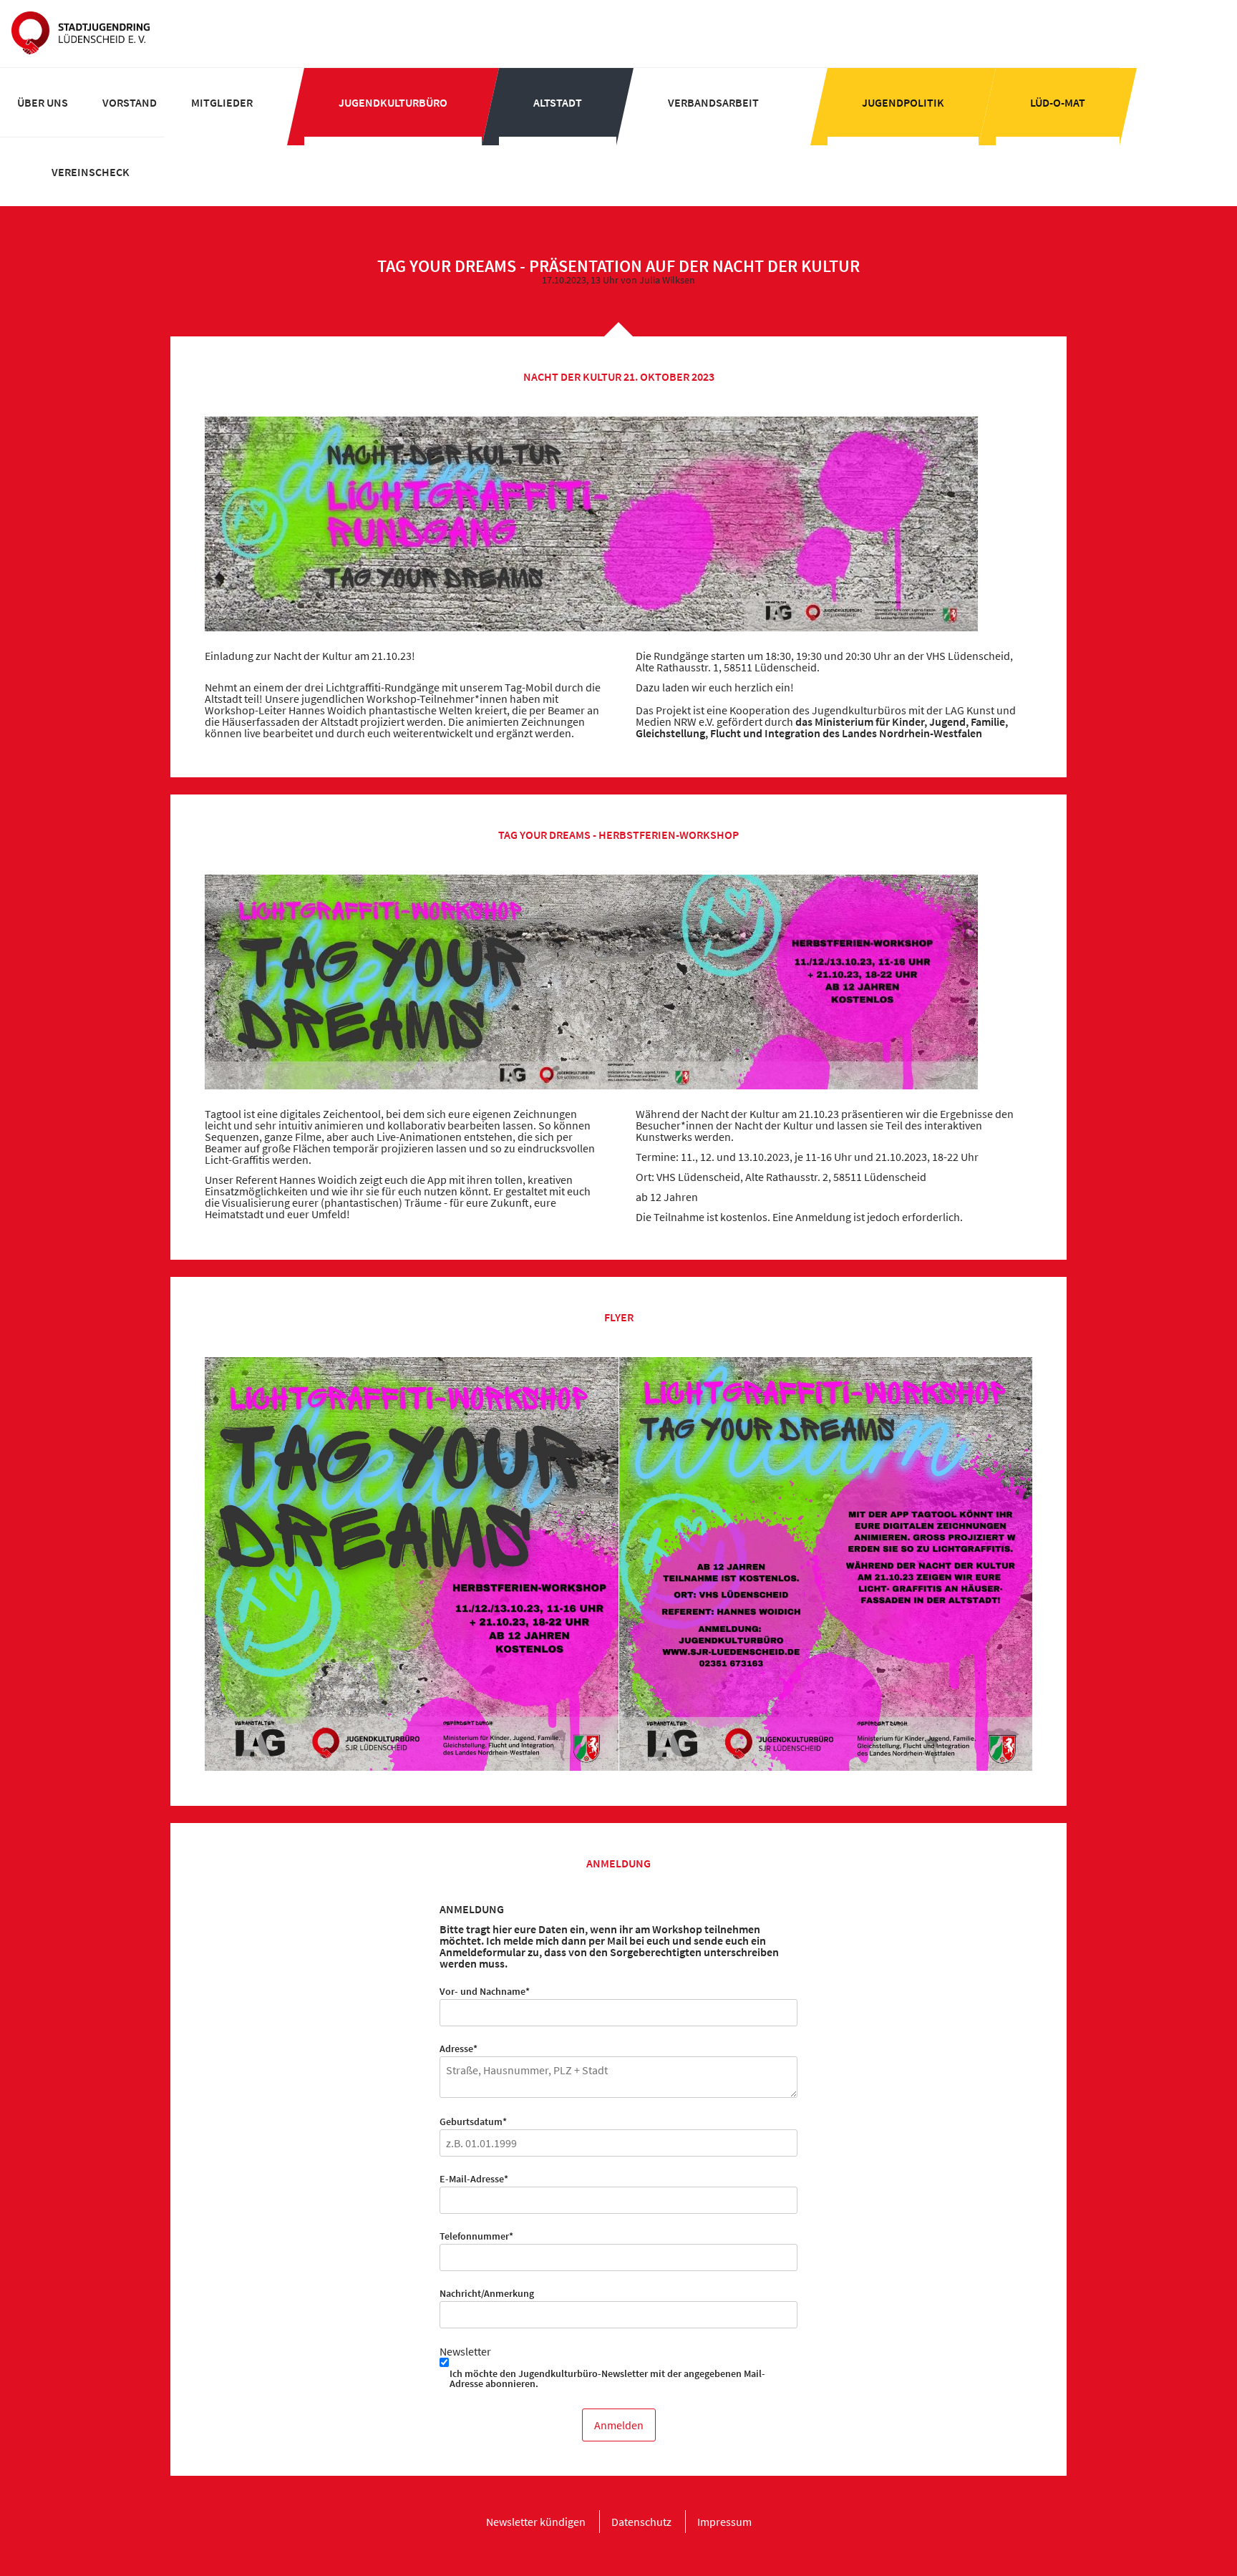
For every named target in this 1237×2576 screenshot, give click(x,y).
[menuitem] (43, 102)
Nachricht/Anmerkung (487, 2293)
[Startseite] (81, 34)
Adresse (461, 2048)
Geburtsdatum (473, 2121)
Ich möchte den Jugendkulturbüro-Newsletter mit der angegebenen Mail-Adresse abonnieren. (607, 2378)
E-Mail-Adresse (474, 2179)
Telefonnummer (476, 2236)
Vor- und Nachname (485, 1991)
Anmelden (619, 2425)
